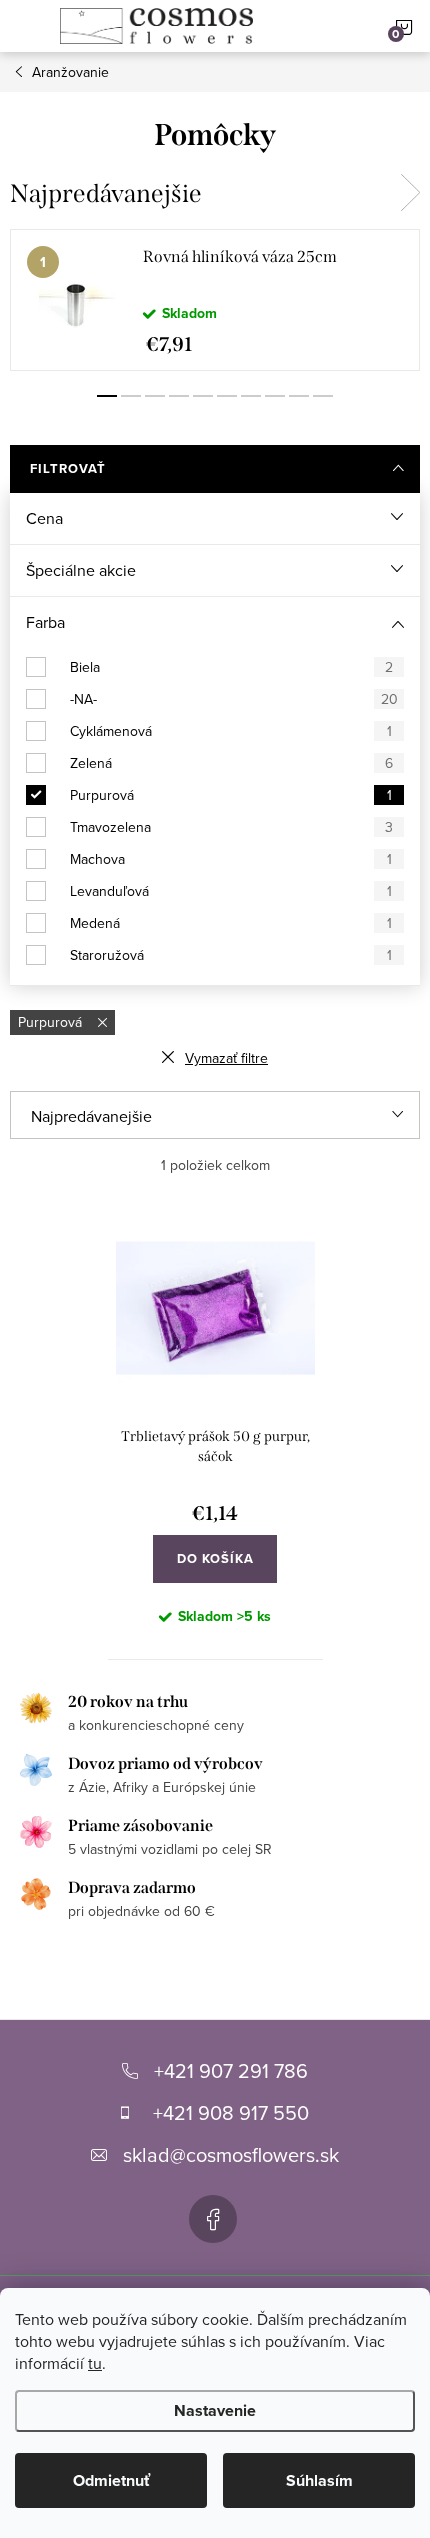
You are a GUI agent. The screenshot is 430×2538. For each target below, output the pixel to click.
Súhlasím (319, 2480)
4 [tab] (179, 396)
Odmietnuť (111, 2480)
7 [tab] (251, 396)
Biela (231, 667)
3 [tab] (155, 396)
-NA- (234, 699)
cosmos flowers (213, 2219)
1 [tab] (107, 396)
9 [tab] (299, 396)
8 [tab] (275, 396)
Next (410, 193)
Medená (231, 923)
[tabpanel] (215, 300)
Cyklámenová (231, 731)
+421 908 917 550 (231, 2112)
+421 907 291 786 (231, 2070)
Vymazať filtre (226, 1058)
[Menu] (26, 26)
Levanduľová (231, 891)
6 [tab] (227, 396)
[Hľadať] (331, 26)
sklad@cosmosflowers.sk (231, 2154)
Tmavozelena (231, 827)
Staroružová (231, 955)
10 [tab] (323, 396)
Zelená (231, 763)
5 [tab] (203, 396)
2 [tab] (131, 396)
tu (95, 2363)
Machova (231, 859)
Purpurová (231, 795)
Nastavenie (215, 2410)
